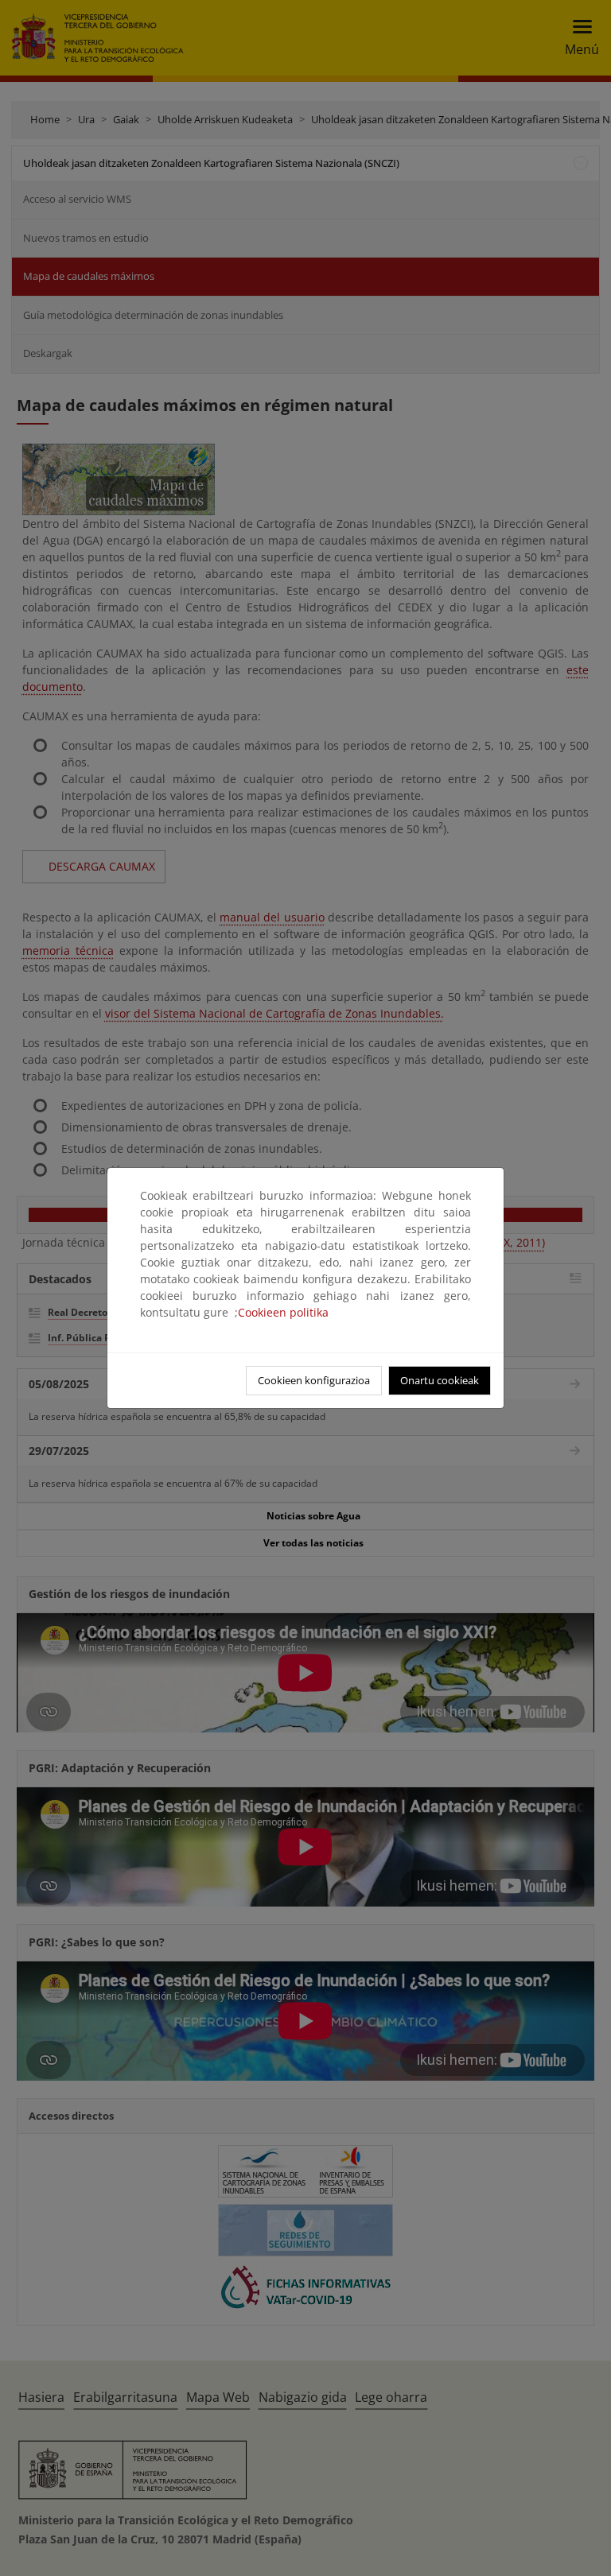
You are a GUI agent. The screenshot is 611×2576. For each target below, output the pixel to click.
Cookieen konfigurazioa (314, 1380)
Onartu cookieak (440, 1380)
